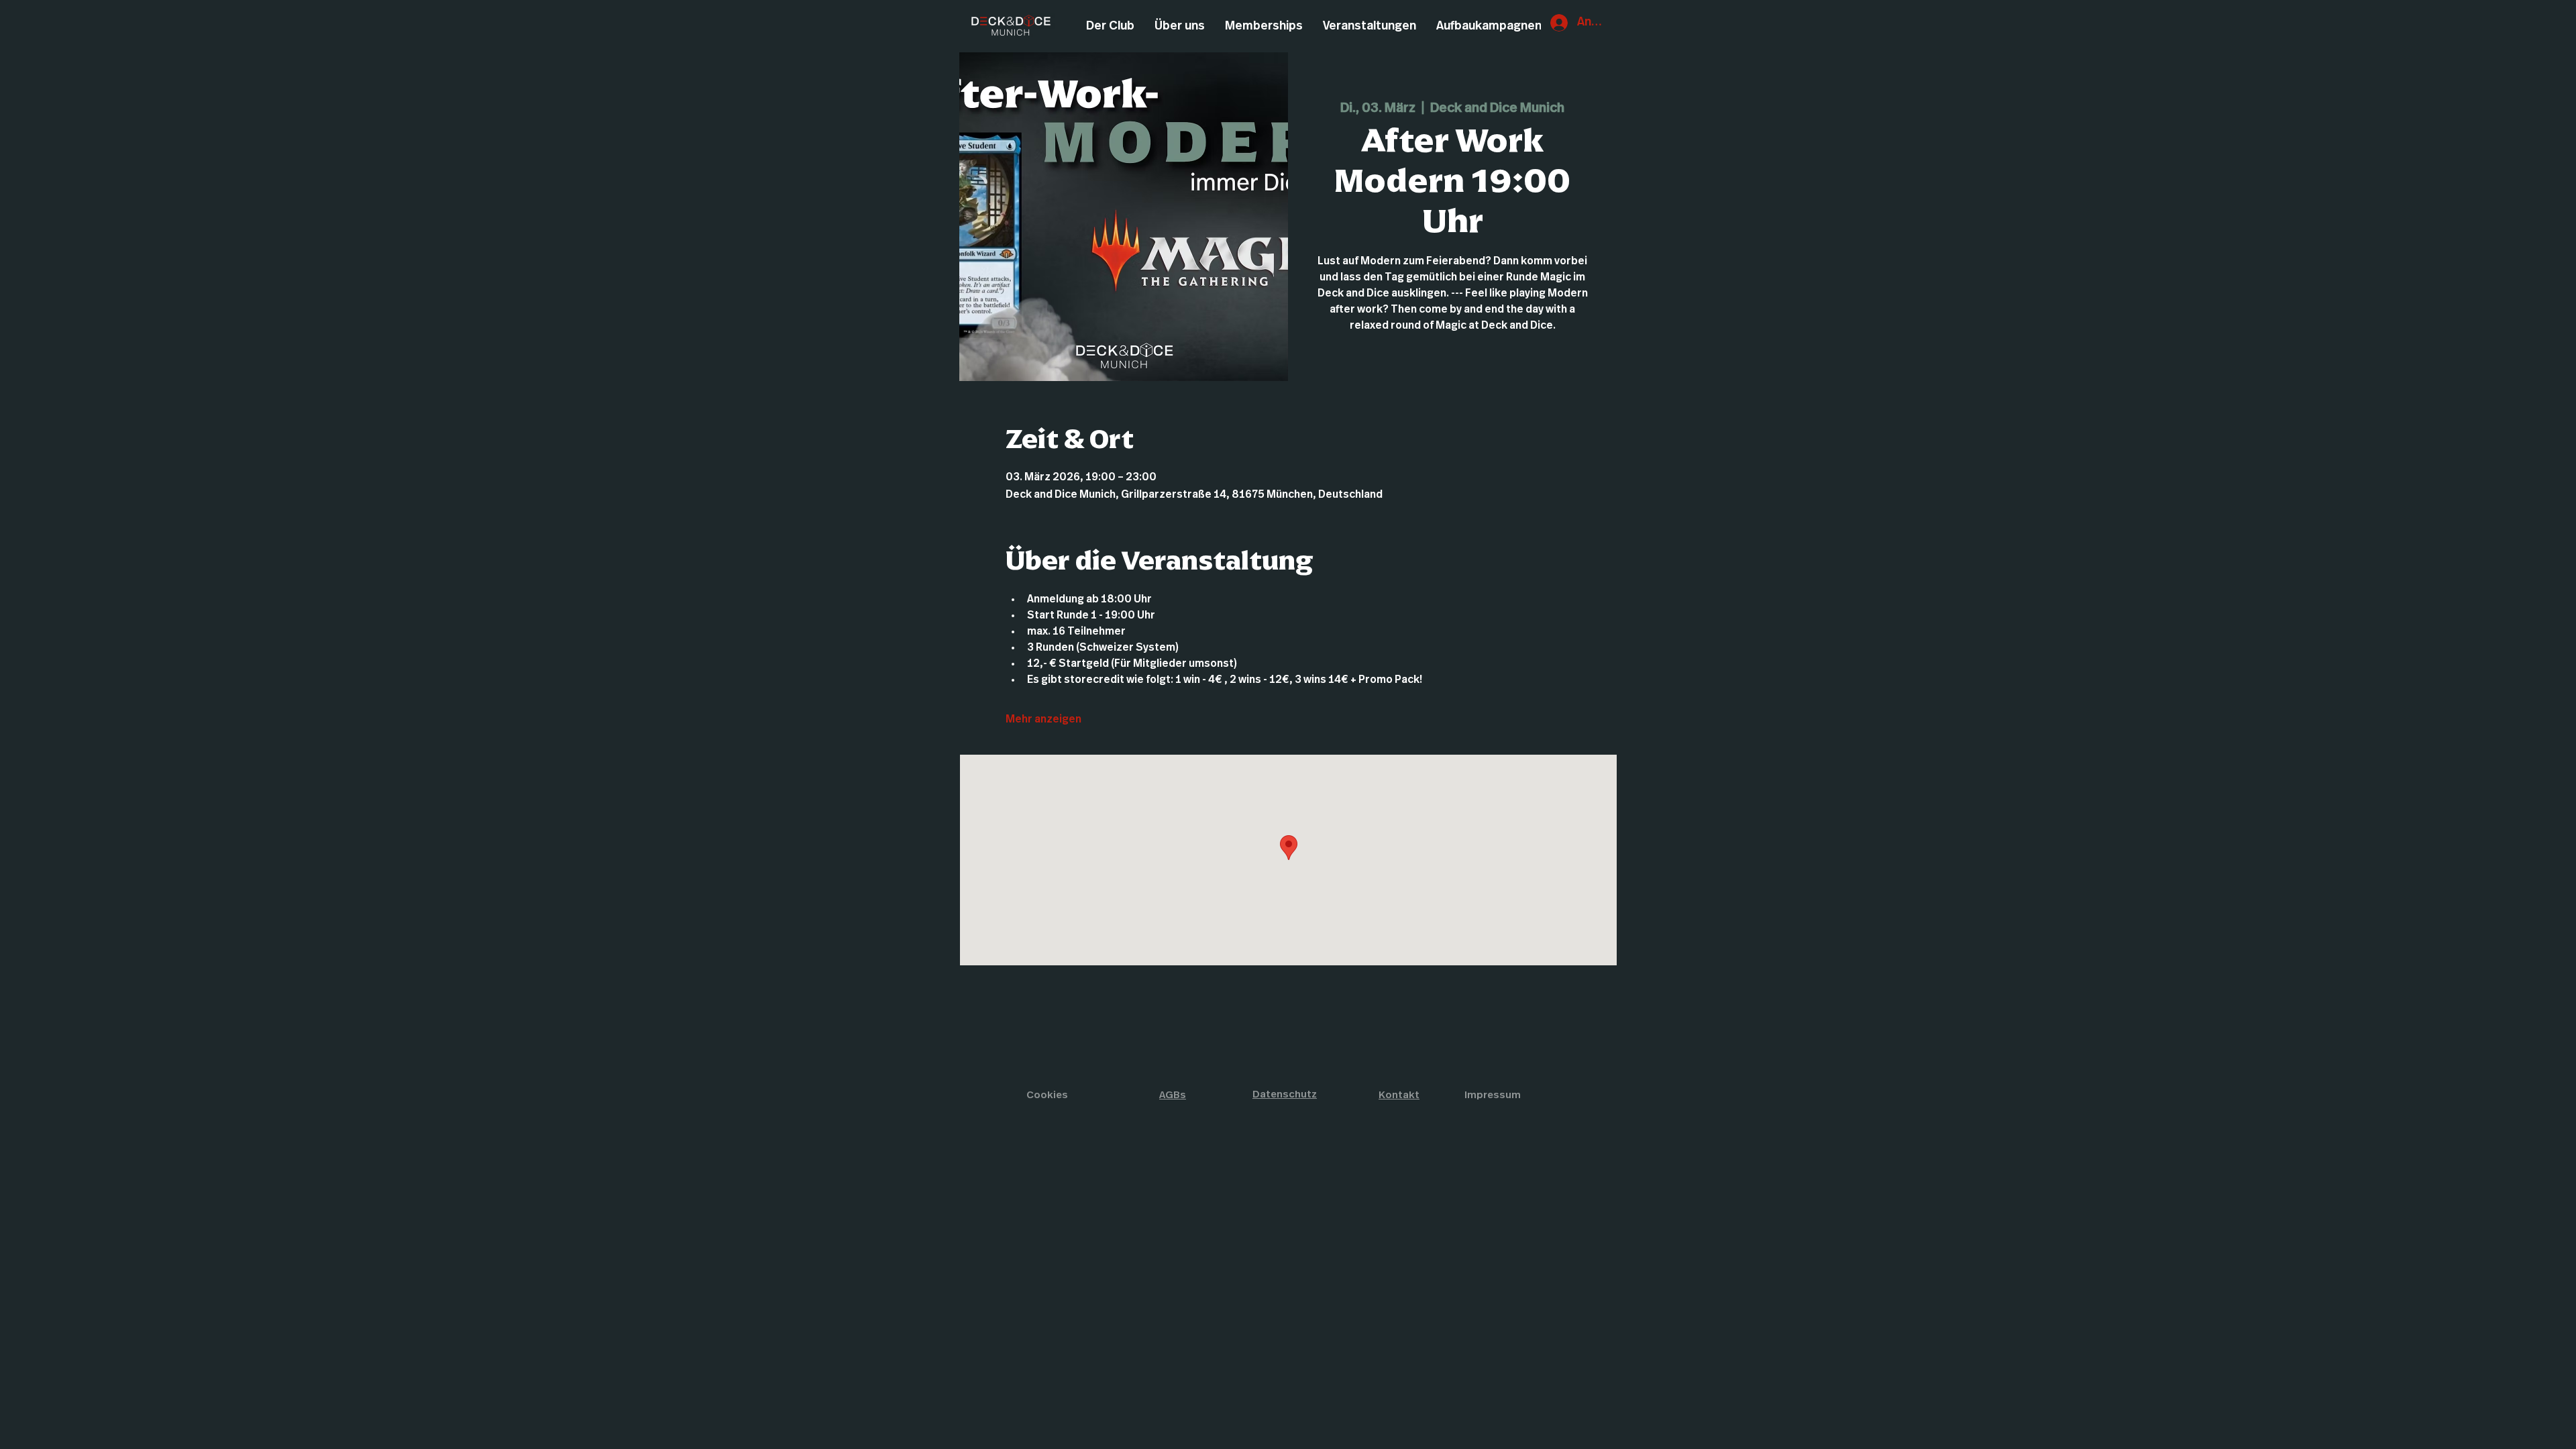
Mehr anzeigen (1043, 719)
